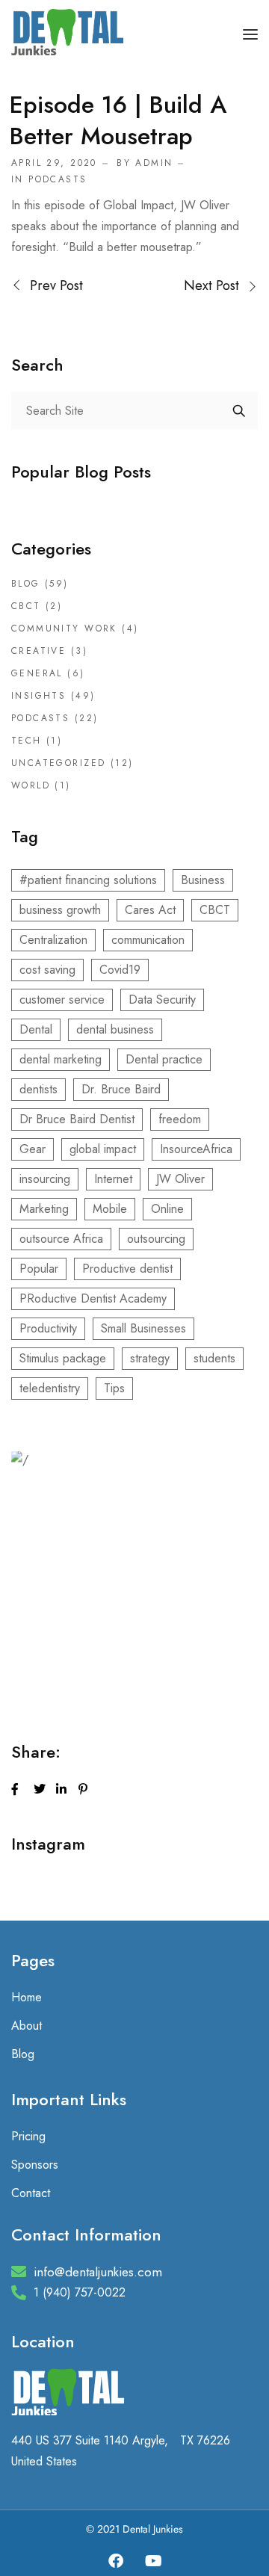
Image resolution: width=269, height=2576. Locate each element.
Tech (27, 741)
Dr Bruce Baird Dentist (77, 1119)
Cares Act (150, 910)
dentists (38, 1089)
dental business (115, 1029)
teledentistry (50, 1388)
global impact (103, 1149)
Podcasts (58, 179)
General (37, 673)
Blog (26, 584)
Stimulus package (63, 1358)
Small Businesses (143, 1328)
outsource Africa (61, 1239)
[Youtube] (153, 2561)
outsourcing (156, 1239)
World (31, 785)
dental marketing (61, 1059)
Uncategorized (58, 763)
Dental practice (164, 1059)
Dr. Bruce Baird (121, 1089)
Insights (38, 696)
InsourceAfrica (196, 1149)
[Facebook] (116, 2561)
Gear (33, 1149)
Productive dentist (127, 1269)
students (214, 1358)
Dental (36, 1029)
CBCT (26, 606)
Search (239, 410)
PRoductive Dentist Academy (93, 1298)
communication (148, 940)
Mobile (110, 1209)
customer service (62, 1000)
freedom (180, 1119)
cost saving (47, 970)
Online (167, 1209)
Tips (114, 1388)
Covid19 (120, 970)
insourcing (45, 1179)
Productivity (48, 1328)
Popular (39, 1269)
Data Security (162, 1000)
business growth (60, 910)
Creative (38, 651)
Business (203, 880)
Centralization (53, 940)
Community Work (64, 628)
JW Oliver (180, 1179)
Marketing (44, 1209)
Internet (113, 1179)
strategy (150, 1358)
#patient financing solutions (88, 880)
